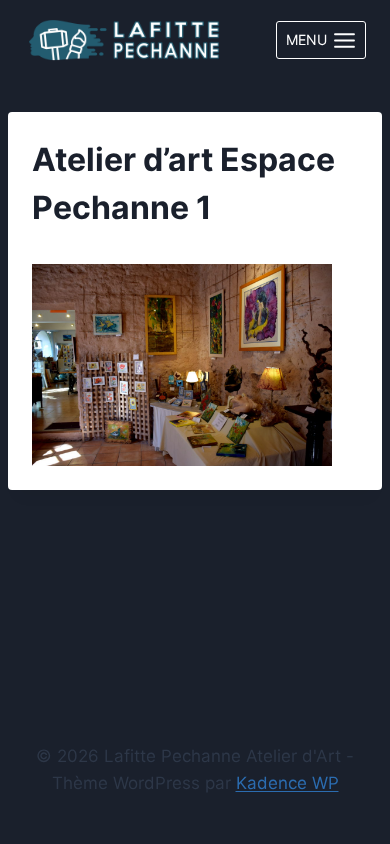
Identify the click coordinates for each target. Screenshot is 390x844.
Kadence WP (287, 783)
